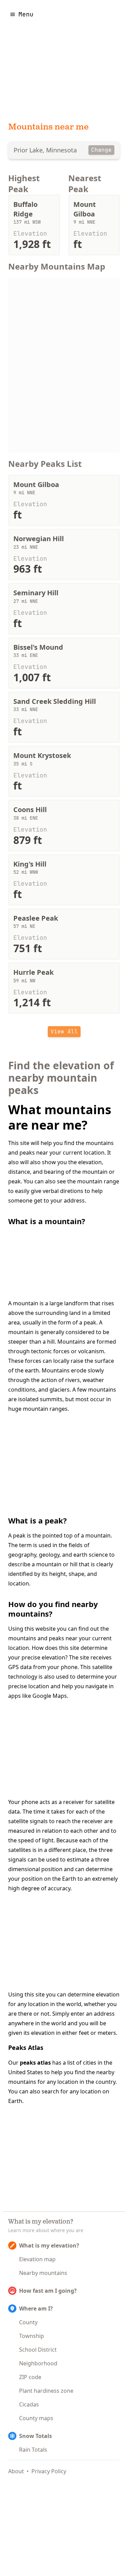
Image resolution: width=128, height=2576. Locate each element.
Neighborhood (38, 2363)
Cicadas (29, 2404)
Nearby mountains (43, 2273)
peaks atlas (35, 2063)
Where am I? (36, 2309)
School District (38, 2350)
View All (64, 1031)
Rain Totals (33, 2450)
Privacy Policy (49, 2471)
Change (101, 150)
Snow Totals (35, 2436)
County (28, 2322)
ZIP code (30, 2377)
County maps (36, 2418)
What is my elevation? (49, 2245)
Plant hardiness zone (46, 2391)
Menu (26, 14)
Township (32, 2336)
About (16, 2471)
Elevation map (37, 2259)
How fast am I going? (48, 2291)
